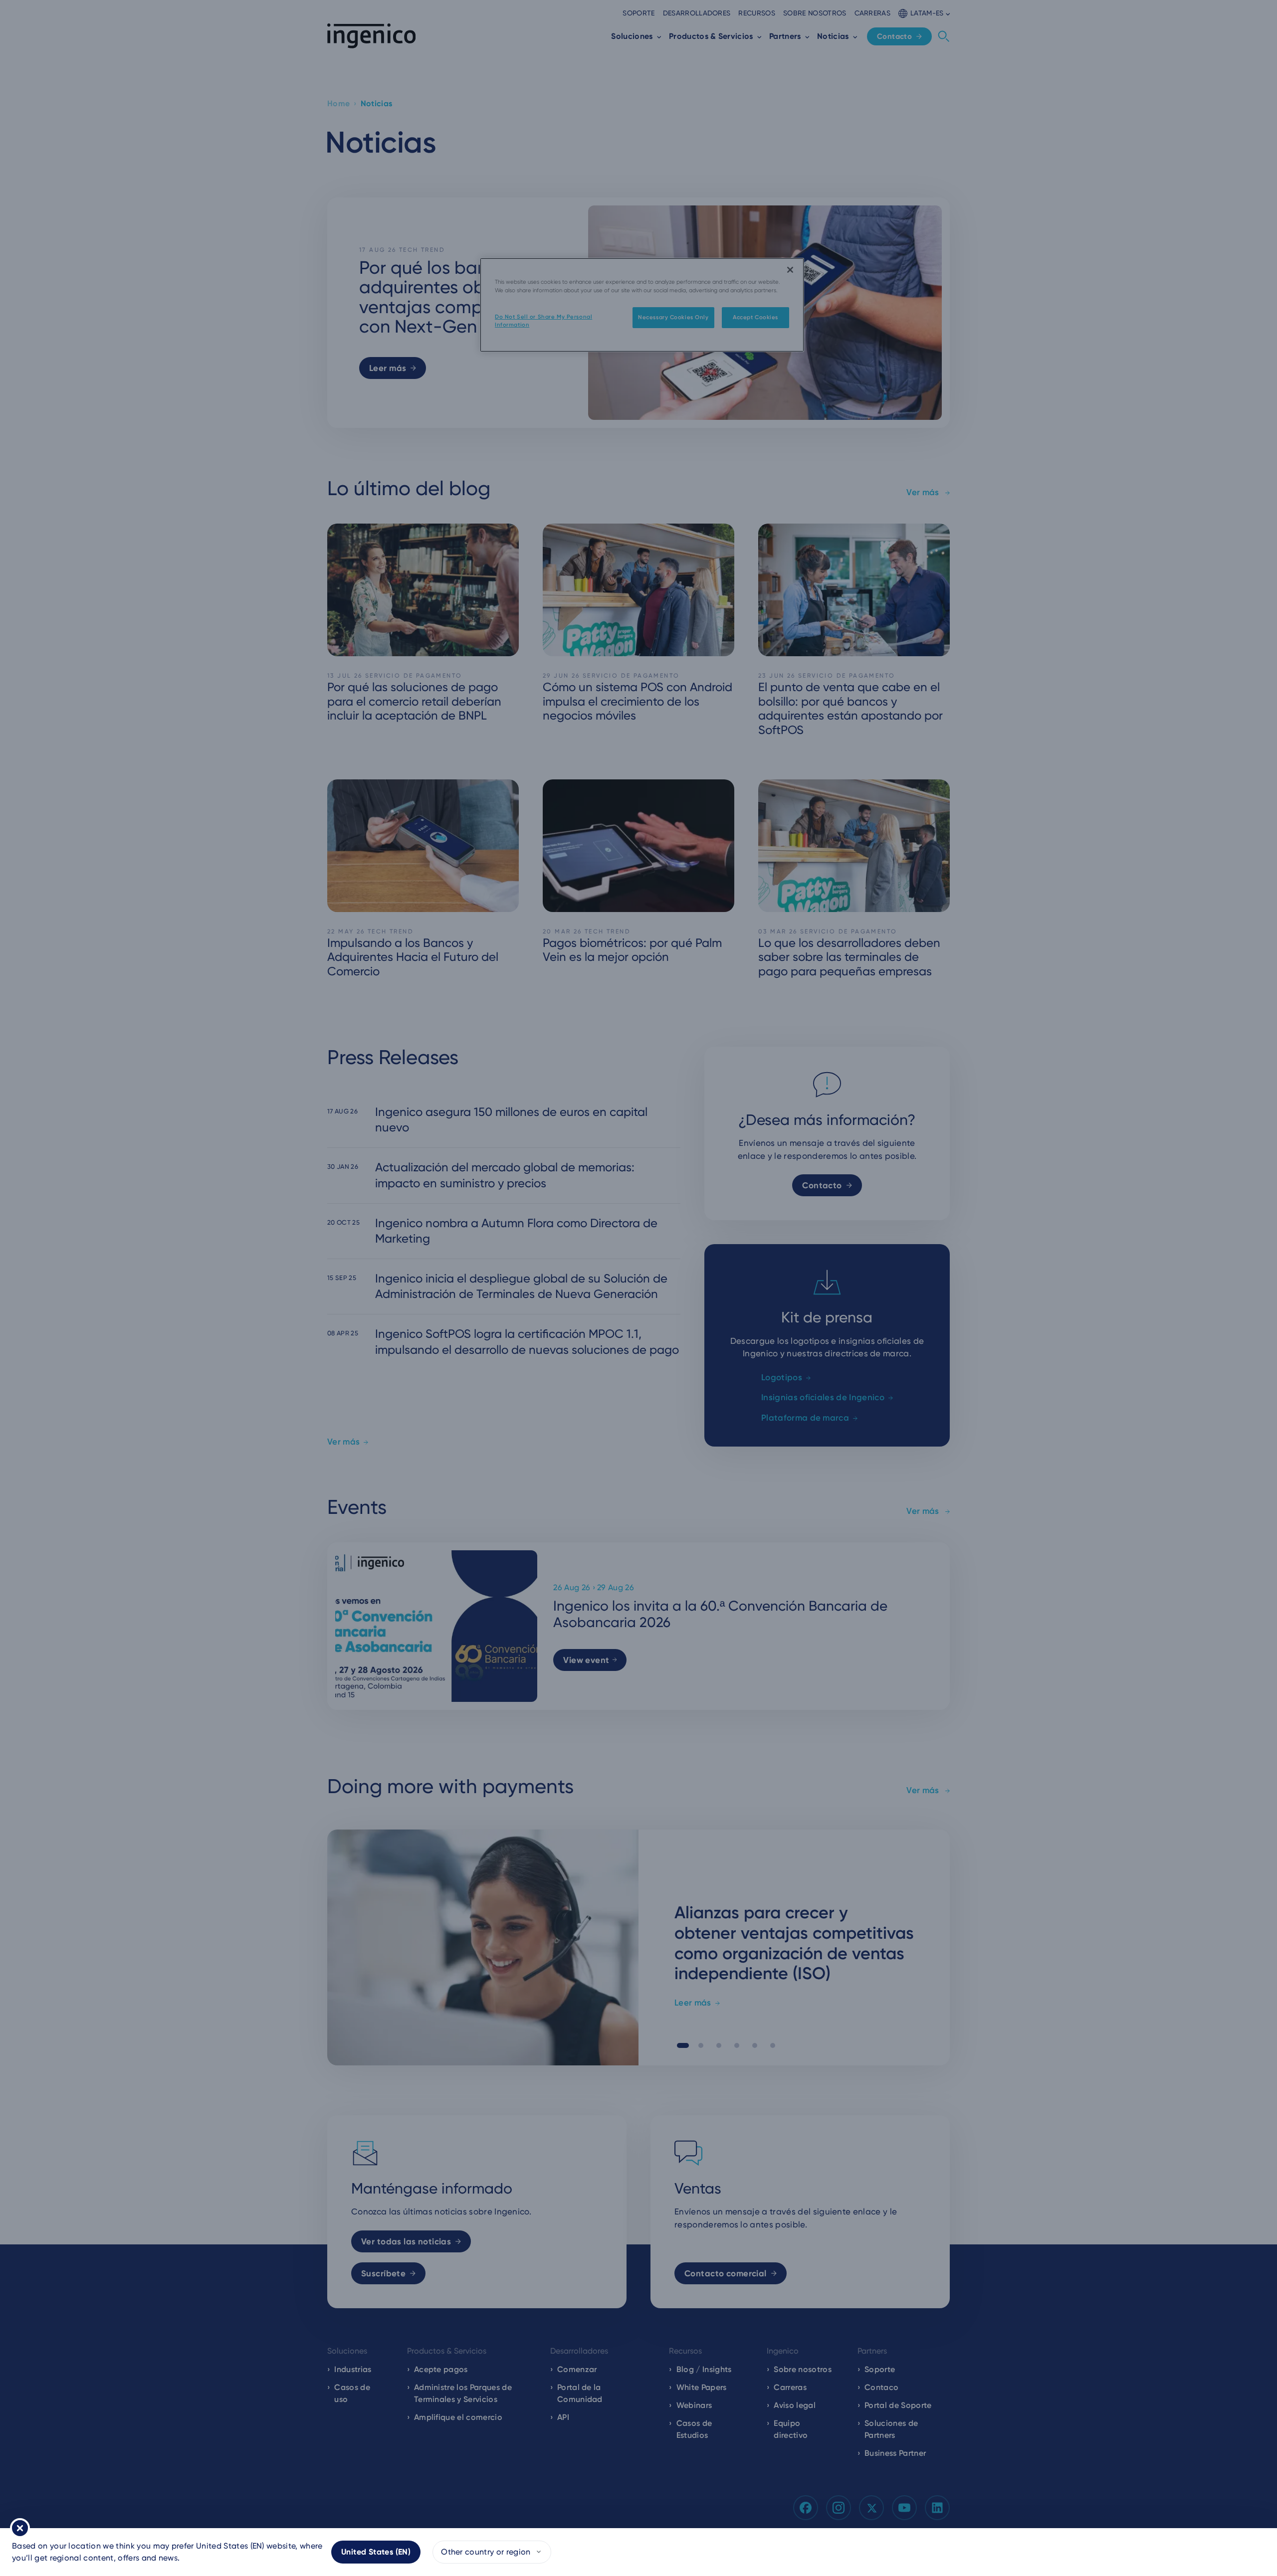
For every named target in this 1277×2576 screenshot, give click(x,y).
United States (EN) (376, 2552)
